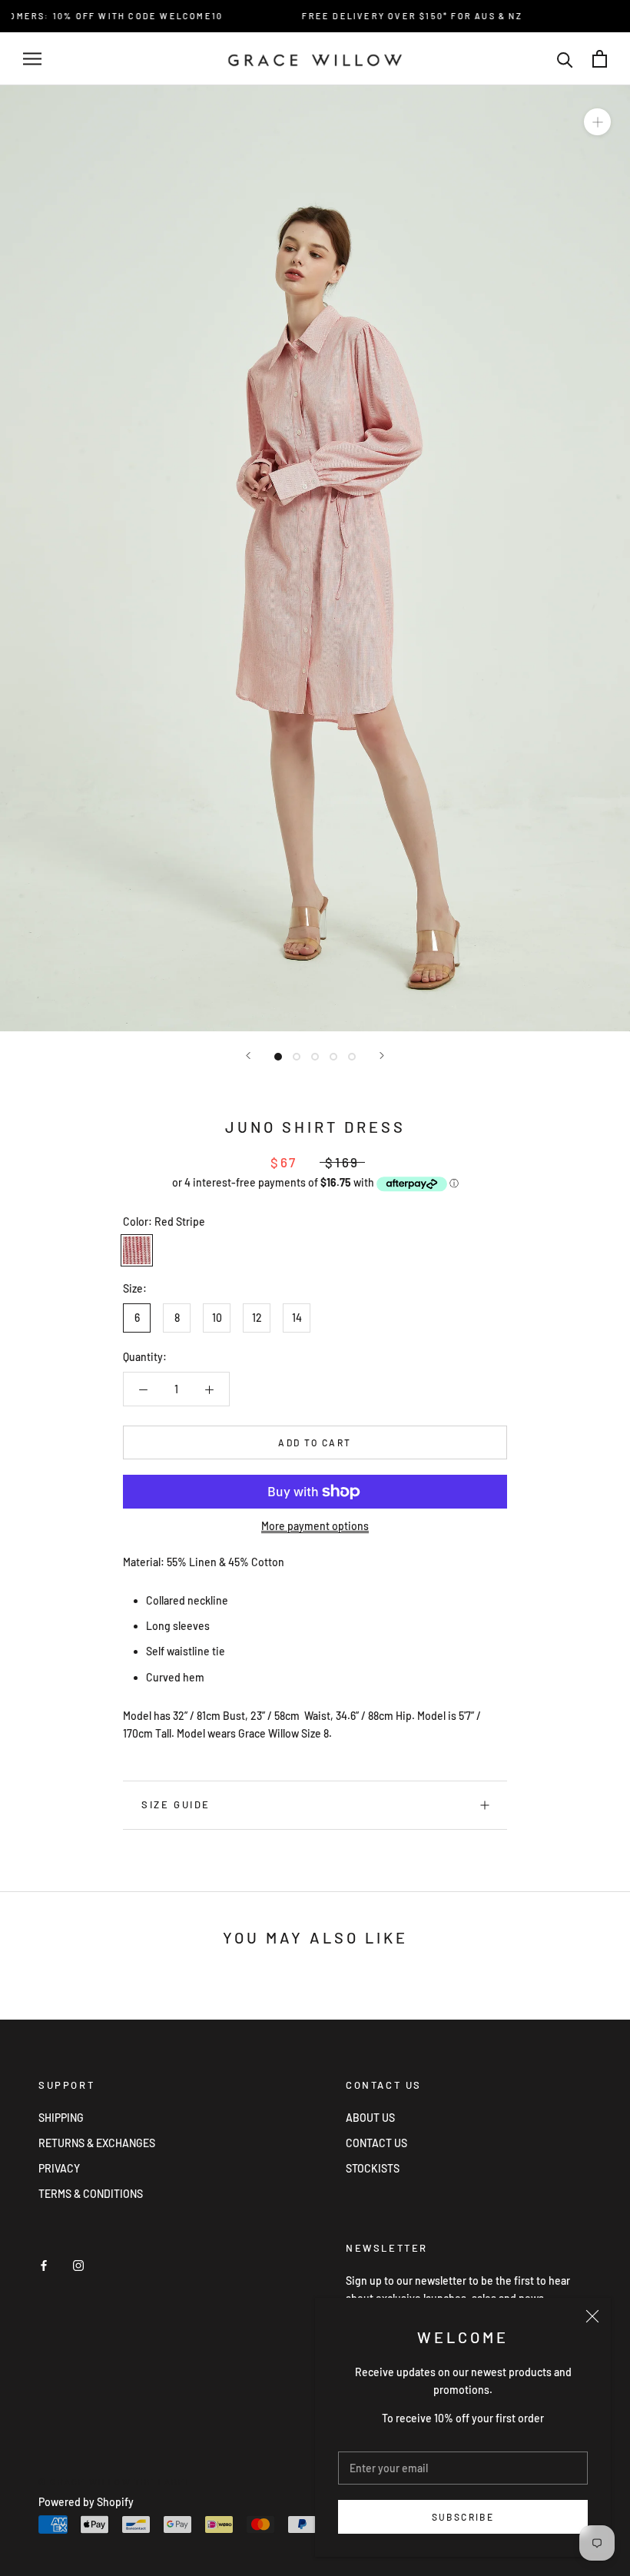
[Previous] (248, 1056)
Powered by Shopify (86, 2502)
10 (217, 1318)
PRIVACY (59, 2168)
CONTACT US (376, 2143)
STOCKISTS (373, 2168)
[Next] (382, 1056)
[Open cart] (600, 59)
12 (257, 1318)
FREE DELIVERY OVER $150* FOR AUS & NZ (393, 16)
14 (297, 1318)
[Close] (592, 2316)
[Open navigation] (32, 59)
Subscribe (463, 2517)
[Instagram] (78, 2264)
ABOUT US (370, 2118)
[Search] (565, 59)
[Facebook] (44, 2264)
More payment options (315, 1526)
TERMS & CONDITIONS (91, 2194)
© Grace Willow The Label (115, 2482)
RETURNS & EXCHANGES (97, 2143)
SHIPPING (61, 2118)
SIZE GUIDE (176, 1804)
